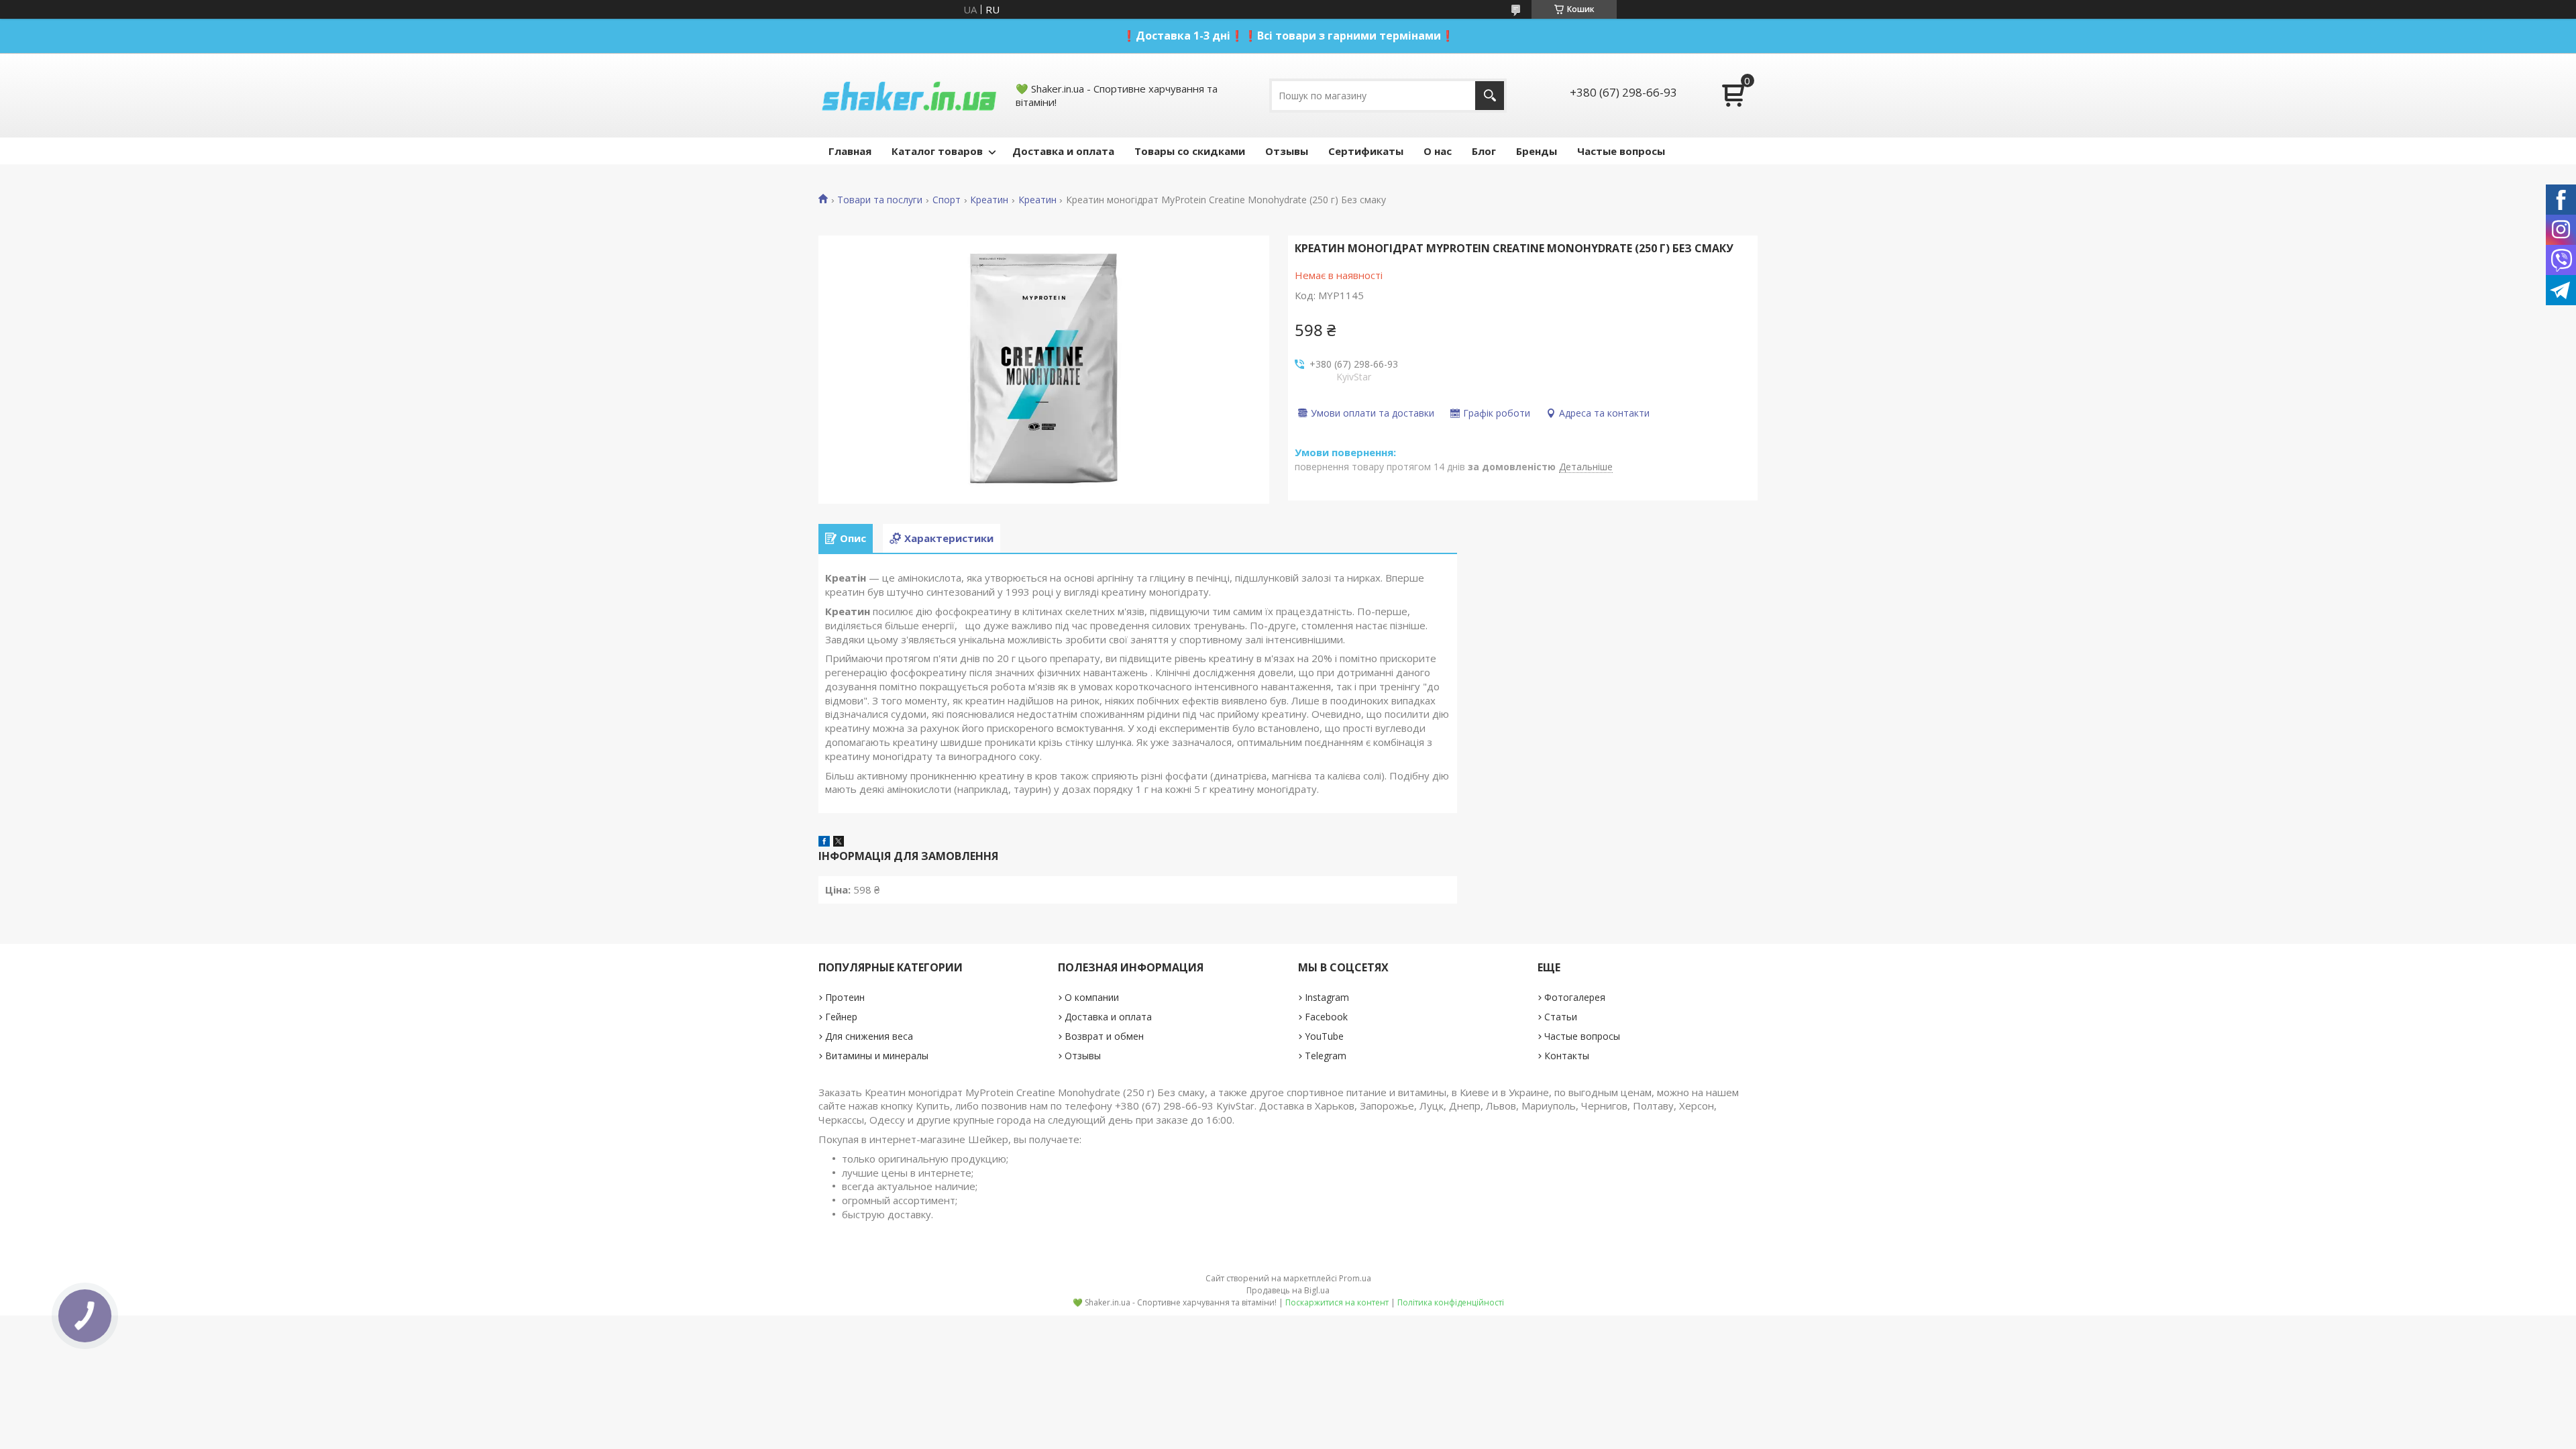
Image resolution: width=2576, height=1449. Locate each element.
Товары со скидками (1190, 151)
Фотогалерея (1575, 997)
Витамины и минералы (877, 1056)
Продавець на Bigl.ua (1288, 1290)
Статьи (1561, 1017)
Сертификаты (1366, 151)
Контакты (1567, 1056)
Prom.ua (1355, 1278)
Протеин (845, 997)
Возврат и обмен (1104, 1036)
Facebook (1326, 1017)
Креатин (989, 200)
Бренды (1537, 151)
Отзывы (1287, 151)
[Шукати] (1490, 96)
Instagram (1327, 997)
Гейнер (841, 1017)
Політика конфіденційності (1451, 1302)
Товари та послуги (880, 200)
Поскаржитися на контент (1337, 1302)
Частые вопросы (1621, 151)
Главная (850, 151)
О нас (1438, 151)
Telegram (1326, 1056)
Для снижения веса (869, 1036)
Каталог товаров (937, 151)
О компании (1092, 997)
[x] (839, 843)
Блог (1484, 151)
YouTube (1324, 1036)
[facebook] (824, 843)
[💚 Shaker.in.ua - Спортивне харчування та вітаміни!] (909, 95)
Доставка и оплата (1063, 151)
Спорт (947, 200)
